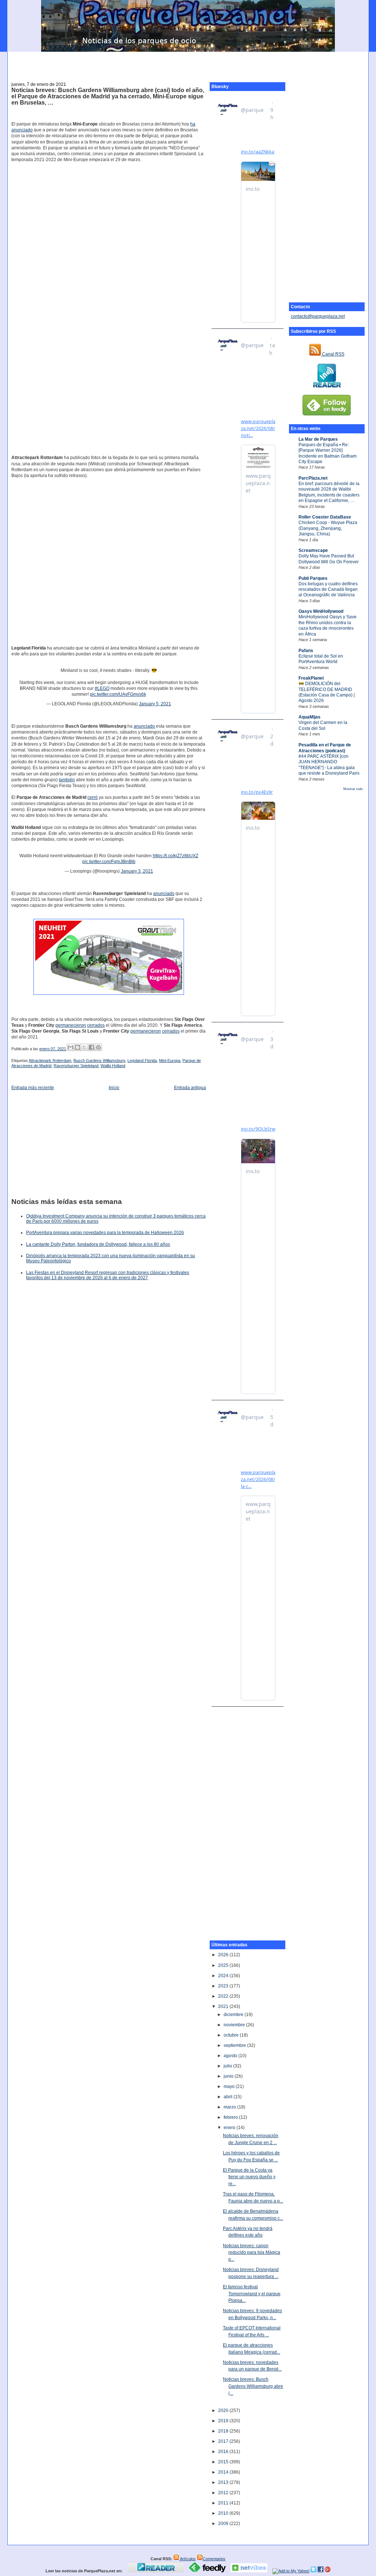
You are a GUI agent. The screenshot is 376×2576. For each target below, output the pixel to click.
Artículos (187, 2559)
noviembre (235, 2025)
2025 (224, 1965)
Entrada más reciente (33, 1088)
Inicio (114, 1088)
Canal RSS (333, 354)
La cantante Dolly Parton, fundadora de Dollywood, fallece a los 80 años (98, 1244)
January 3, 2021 (137, 871)
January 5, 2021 (155, 704)
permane (139, 1031)
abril (229, 2097)
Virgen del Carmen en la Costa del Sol (323, 725)
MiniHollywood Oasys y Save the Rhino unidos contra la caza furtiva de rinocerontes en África (328, 625)
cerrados (96, 1025)
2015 (224, 2462)
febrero (231, 2117)
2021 (224, 2006)
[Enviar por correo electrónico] (70, 1047)
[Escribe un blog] (77, 1047)
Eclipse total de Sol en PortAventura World (321, 659)
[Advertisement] (188, 63)
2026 (224, 1955)
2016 (224, 2452)
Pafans (306, 651)
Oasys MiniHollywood (321, 611)
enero (230, 2128)
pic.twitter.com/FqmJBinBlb (109, 862)
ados (175, 1031)
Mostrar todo (353, 789)
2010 (224, 2513)
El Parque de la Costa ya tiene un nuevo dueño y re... (249, 2177)
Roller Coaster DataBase (325, 517)
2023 (224, 1986)
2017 (224, 2441)
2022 (224, 1996)
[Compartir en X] (84, 1047)
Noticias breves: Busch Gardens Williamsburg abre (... (253, 2386)
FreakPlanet (311, 678)
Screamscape (313, 550)
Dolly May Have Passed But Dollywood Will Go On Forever (329, 559)
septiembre (235, 2045)
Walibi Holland (113, 1066)
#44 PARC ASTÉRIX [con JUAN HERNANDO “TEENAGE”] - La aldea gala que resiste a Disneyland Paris (329, 765)
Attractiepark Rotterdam (50, 1060)
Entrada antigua (190, 1088)
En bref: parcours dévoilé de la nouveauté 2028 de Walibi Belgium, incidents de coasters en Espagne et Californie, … (329, 492)
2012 (224, 2493)
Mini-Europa (170, 1060)
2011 (224, 2503)
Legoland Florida (142, 1060)
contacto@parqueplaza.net (318, 316)
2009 (224, 2524)
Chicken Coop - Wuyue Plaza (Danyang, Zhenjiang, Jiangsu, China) (328, 528)
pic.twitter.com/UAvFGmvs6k (118, 694)
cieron (155, 1031)
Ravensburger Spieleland (76, 1066)
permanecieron (71, 1025)
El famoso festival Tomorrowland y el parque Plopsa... (252, 2294)
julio (228, 2066)
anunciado (22, 130)
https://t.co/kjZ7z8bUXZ (176, 856)
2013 (224, 2482)
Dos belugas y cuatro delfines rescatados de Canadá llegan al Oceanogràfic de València (328, 590)
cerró (93, 797)
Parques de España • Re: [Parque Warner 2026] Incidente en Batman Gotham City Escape (328, 453)
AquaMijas (310, 717)
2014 (224, 2472)
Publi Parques (313, 578)
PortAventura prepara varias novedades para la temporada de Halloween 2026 (105, 1233)
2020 (224, 2411)
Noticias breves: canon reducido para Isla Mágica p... (252, 2253)
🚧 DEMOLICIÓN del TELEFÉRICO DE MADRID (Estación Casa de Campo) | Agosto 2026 (327, 692)
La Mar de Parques (318, 439)
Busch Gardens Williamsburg (99, 1060)
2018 (224, 2431)
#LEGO (102, 688)
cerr (166, 1031)
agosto (231, 2056)
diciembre (234, 2015)
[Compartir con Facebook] (91, 1047)
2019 (224, 2421)
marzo (230, 2107)
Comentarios (214, 2559)
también (67, 780)
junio (229, 2076)
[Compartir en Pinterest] (98, 1047)
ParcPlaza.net (313, 478)
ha (193, 124)
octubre (232, 2035)
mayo (230, 2086)
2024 (224, 1976)
